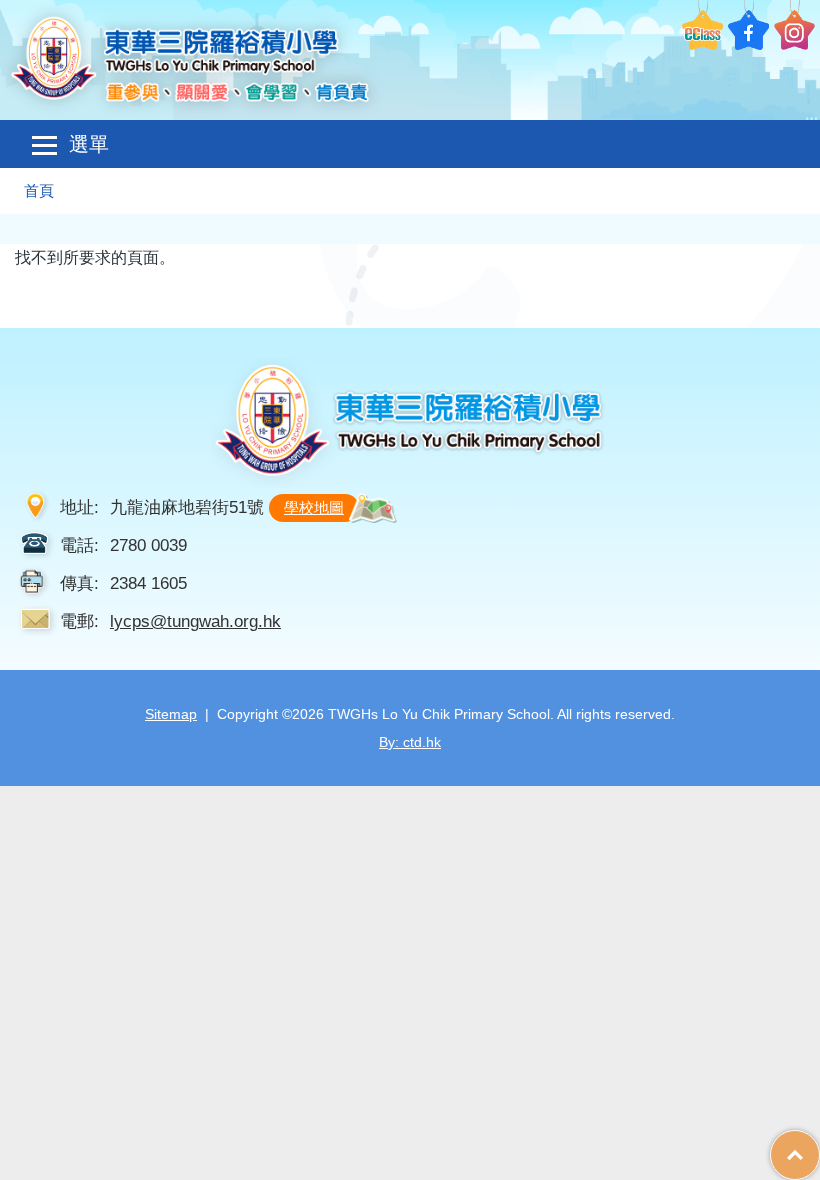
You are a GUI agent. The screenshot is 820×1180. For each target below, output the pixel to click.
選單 (89, 144)
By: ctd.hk (410, 742)
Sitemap (171, 714)
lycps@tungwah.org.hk (195, 621)
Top (819, 1145)
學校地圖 (314, 507)
